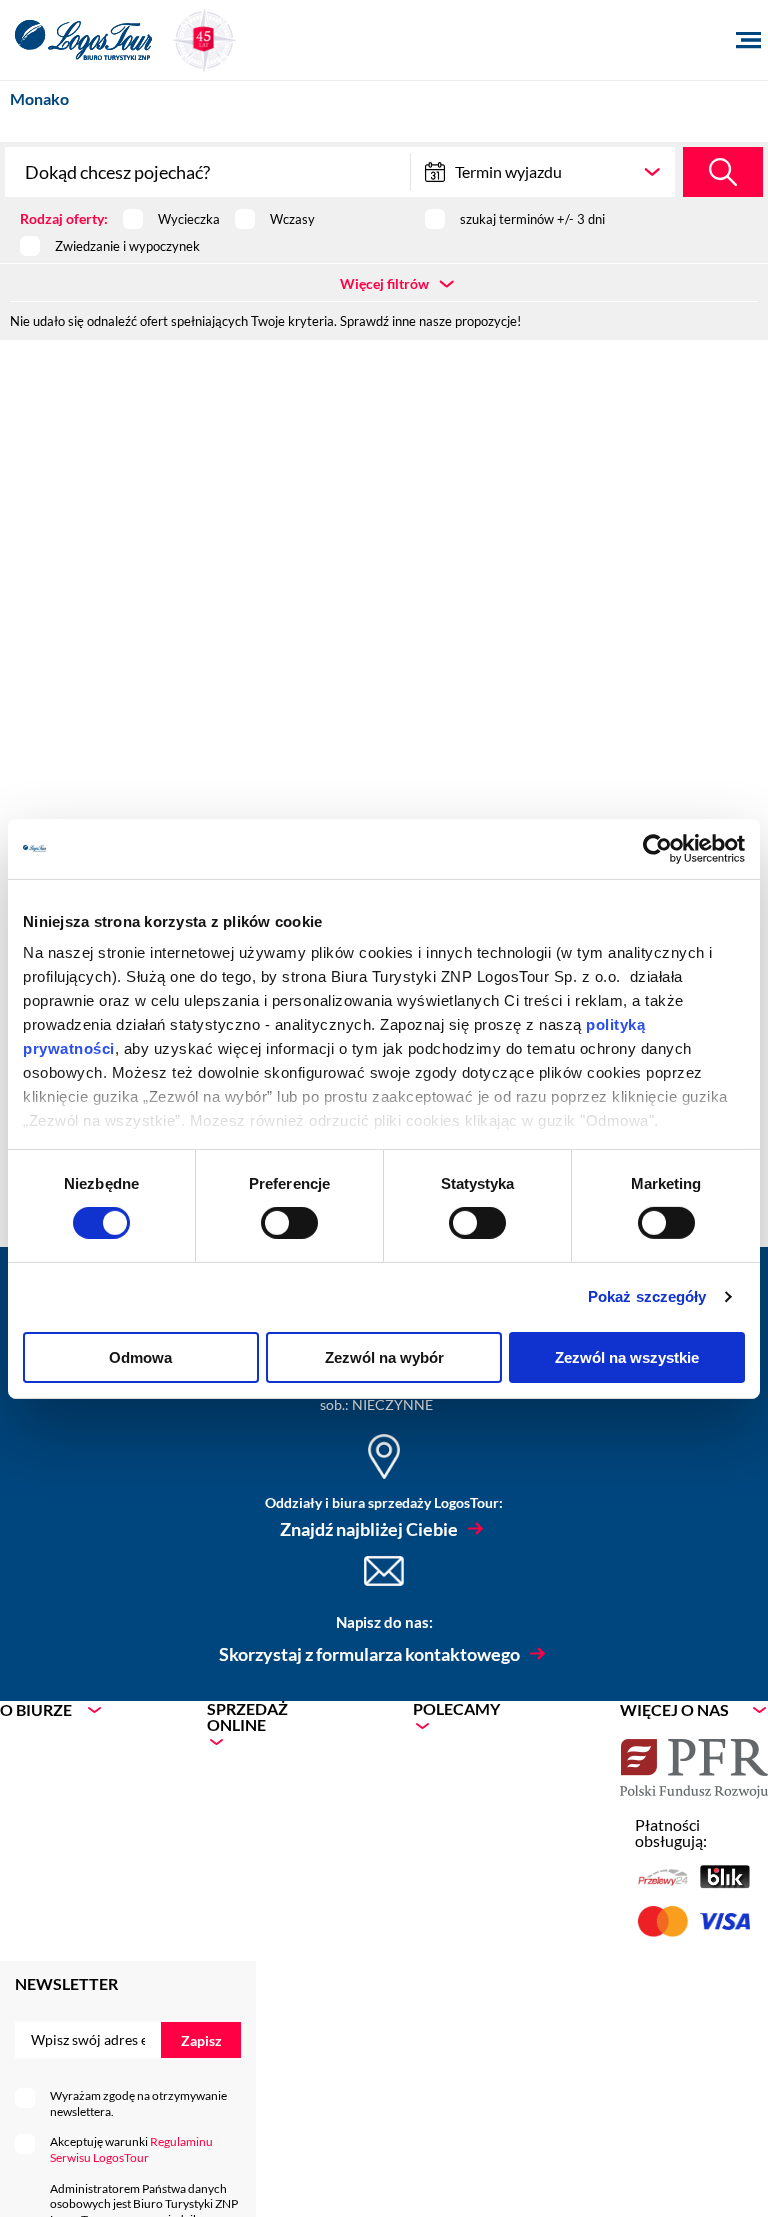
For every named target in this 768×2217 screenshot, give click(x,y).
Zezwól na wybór (384, 1357)
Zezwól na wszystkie (627, 1357)
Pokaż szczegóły (647, 1296)
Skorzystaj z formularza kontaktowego (369, 1654)
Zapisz (201, 2040)
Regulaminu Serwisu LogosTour (131, 2149)
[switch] (289, 1223)
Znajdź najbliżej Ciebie (369, 1529)
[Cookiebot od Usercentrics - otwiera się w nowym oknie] (657, 848)
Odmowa (140, 1357)
